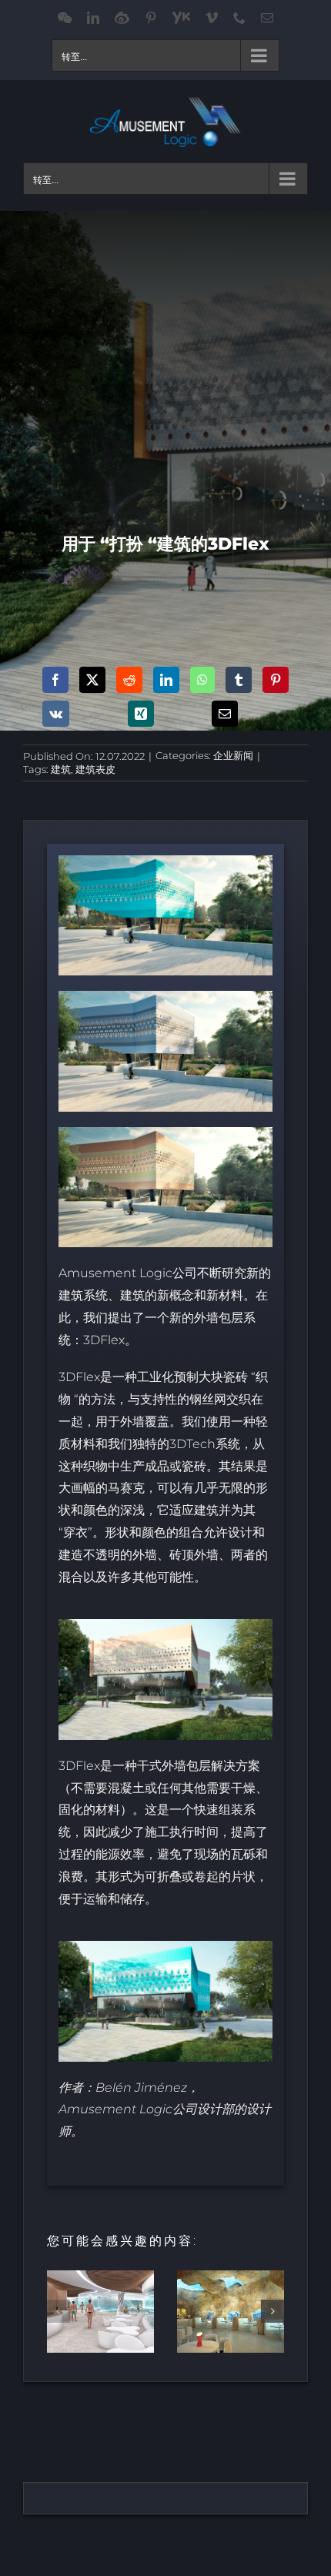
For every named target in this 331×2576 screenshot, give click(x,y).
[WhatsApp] (202, 680)
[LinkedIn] (166, 680)
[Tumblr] (239, 680)
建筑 (61, 769)
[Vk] (56, 714)
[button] (59, 2311)
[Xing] (141, 714)
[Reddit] (129, 680)
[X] (92, 680)
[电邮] (225, 714)
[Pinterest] (276, 680)
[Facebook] (55, 680)
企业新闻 (233, 755)
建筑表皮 (95, 769)
